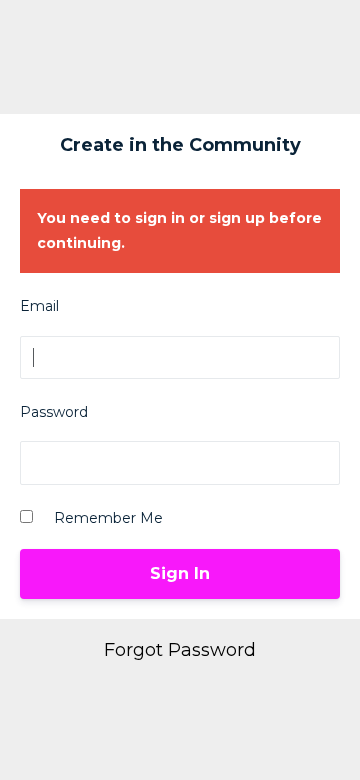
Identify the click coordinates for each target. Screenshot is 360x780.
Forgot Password (180, 650)
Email (39, 306)
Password (54, 412)
